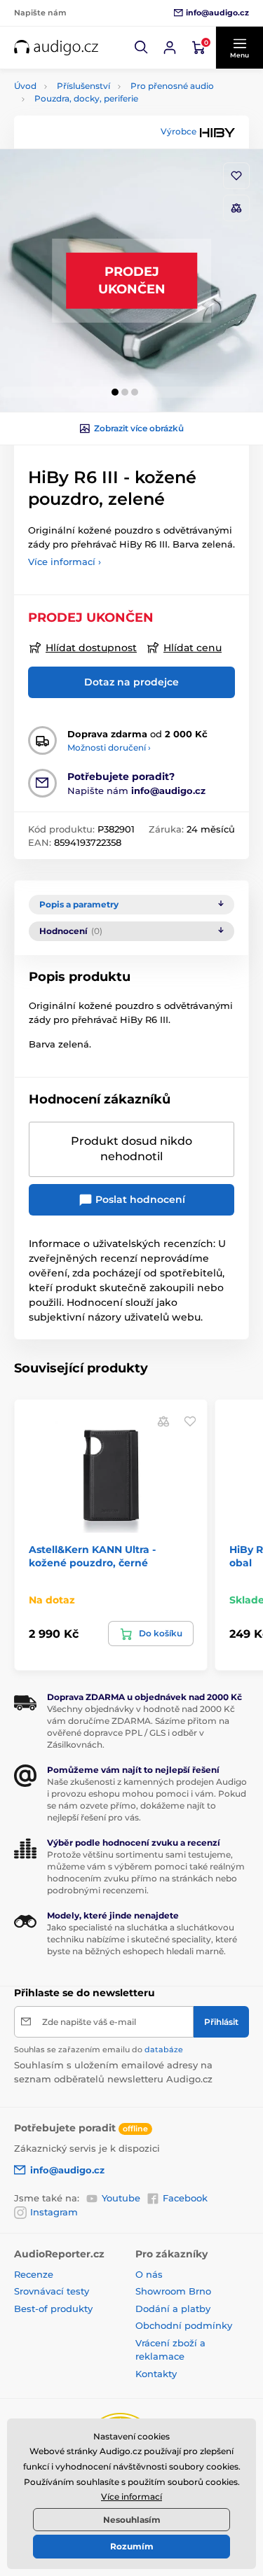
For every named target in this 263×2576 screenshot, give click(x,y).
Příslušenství (83, 86)
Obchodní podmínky (184, 2325)
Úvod (25, 86)
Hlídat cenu (193, 648)
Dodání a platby (173, 2309)
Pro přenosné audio (172, 86)
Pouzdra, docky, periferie (86, 98)
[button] (142, 48)
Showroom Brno (173, 2291)
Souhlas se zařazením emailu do (99, 2049)
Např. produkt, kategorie (103, 116)
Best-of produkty (53, 2309)
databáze (164, 2049)
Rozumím (132, 2546)
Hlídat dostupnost (91, 648)
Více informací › (65, 562)
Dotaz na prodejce (131, 682)
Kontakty (156, 2374)
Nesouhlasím (132, 2520)
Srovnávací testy (52, 2291)
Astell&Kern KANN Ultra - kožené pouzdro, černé (92, 1556)
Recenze (34, 2274)
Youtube (121, 2198)
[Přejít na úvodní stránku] (56, 48)
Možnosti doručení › (109, 747)
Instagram (54, 2212)
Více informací (131, 2497)
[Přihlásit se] (170, 48)
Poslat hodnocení (139, 1199)
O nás (149, 2274)
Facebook (185, 2198)
